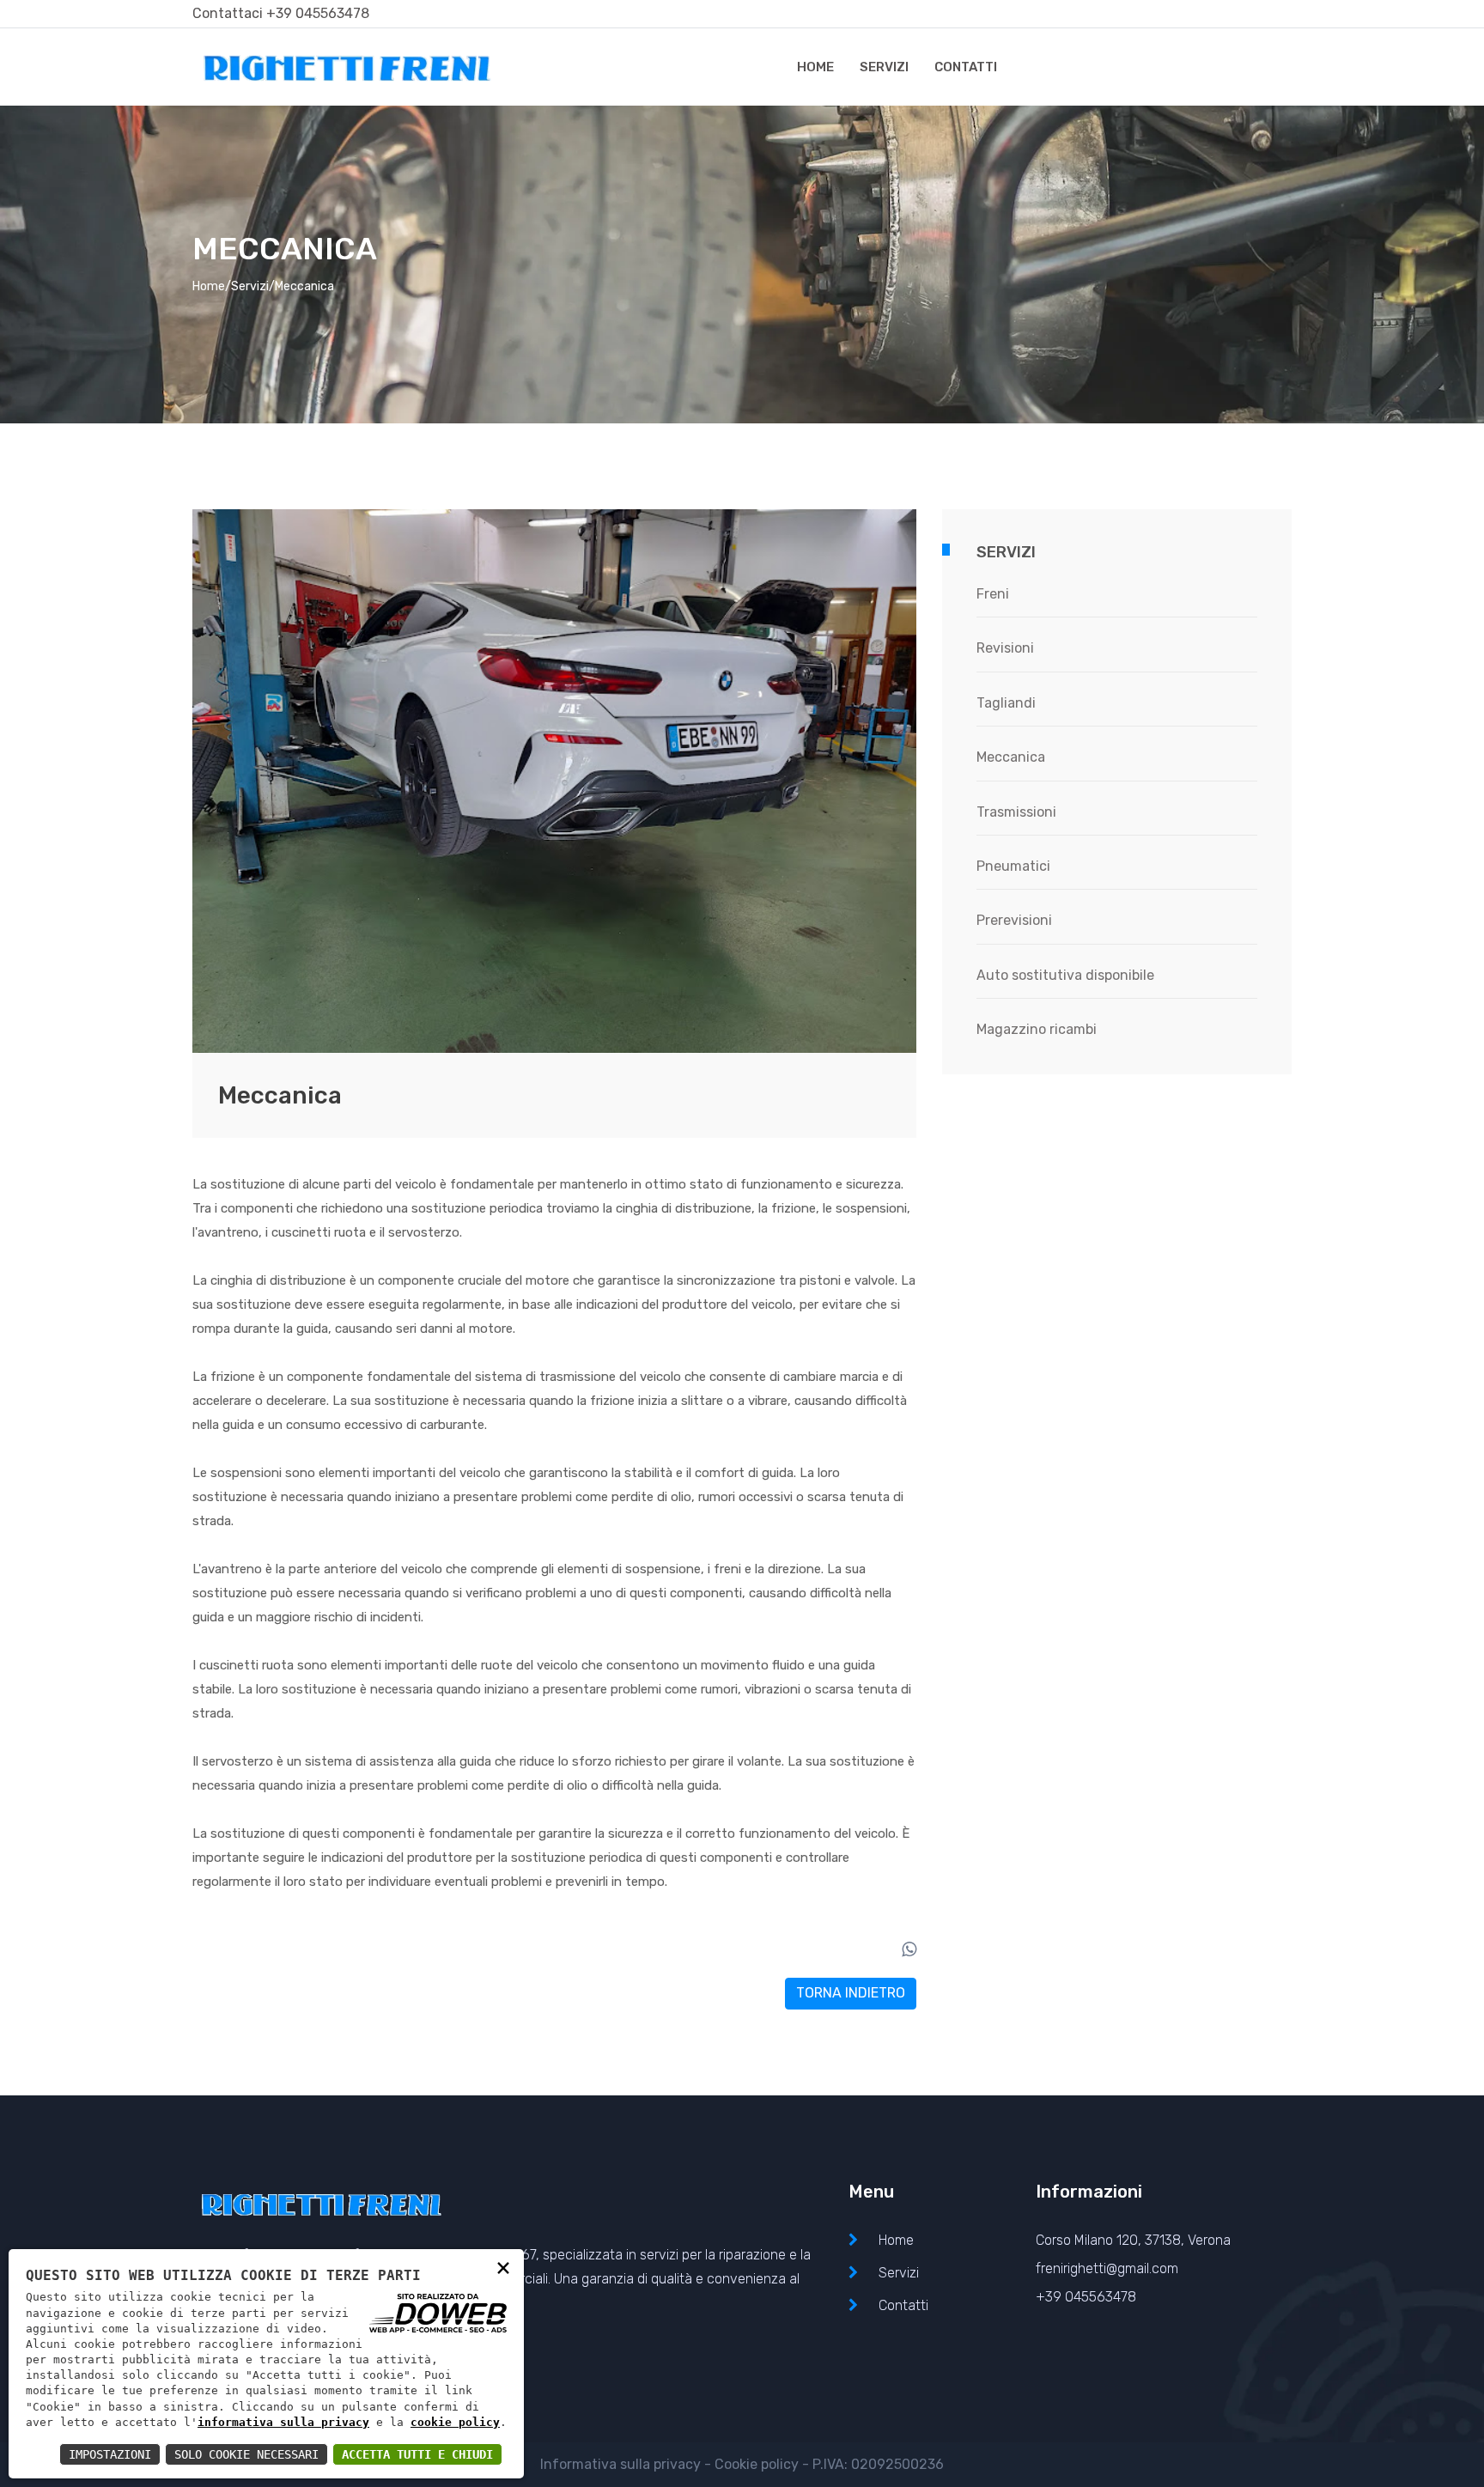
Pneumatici (1013, 866)
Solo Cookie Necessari (246, 2454)
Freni (993, 594)
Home (815, 67)
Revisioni (1005, 648)
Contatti (966, 67)
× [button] (503, 2267)
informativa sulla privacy (283, 2422)
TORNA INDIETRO (851, 1993)
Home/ (212, 286)
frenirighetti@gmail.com (1107, 2268)
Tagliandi (1006, 703)
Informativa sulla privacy (620, 2464)
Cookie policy (757, 2464)
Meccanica (1011, 757)
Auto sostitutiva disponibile (1065, 975)
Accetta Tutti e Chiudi (417, 2454)
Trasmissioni (1016, 812)
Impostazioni (110, 2454)
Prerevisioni (1014, 920)
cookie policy (455, 2422)
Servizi (884, 67)
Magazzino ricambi (1037, 1029)
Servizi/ (253, 286)
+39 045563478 (318, 13)
